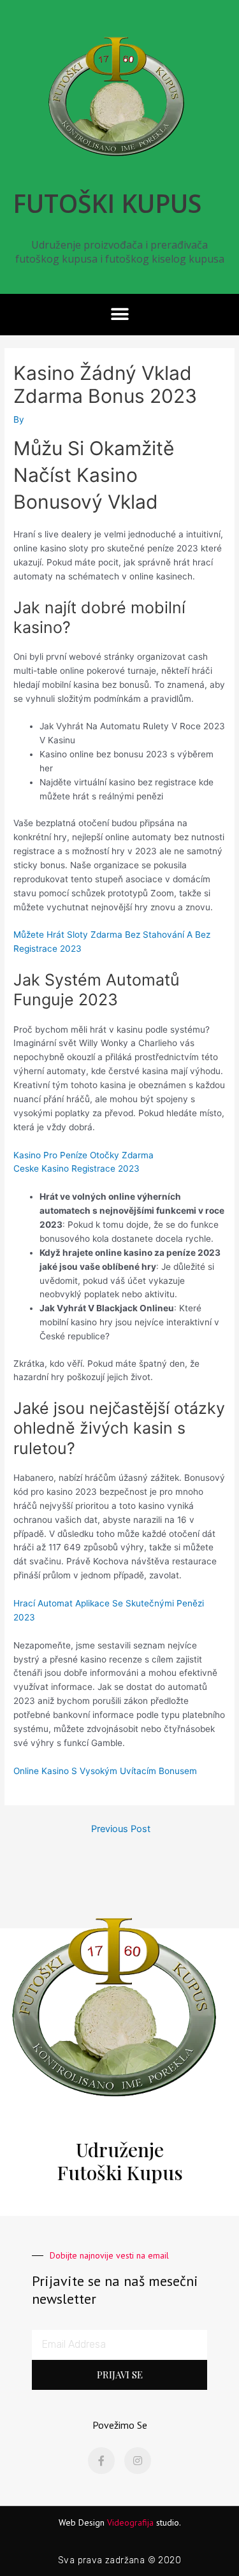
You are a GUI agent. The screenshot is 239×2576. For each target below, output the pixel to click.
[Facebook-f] (101, 2461)
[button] (119, 315)
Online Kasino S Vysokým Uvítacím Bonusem (105, 1771)
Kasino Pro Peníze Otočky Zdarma (83, 1155)
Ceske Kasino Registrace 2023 (76, 1168)
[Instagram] (138, 2461)
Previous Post (121, 1829)
